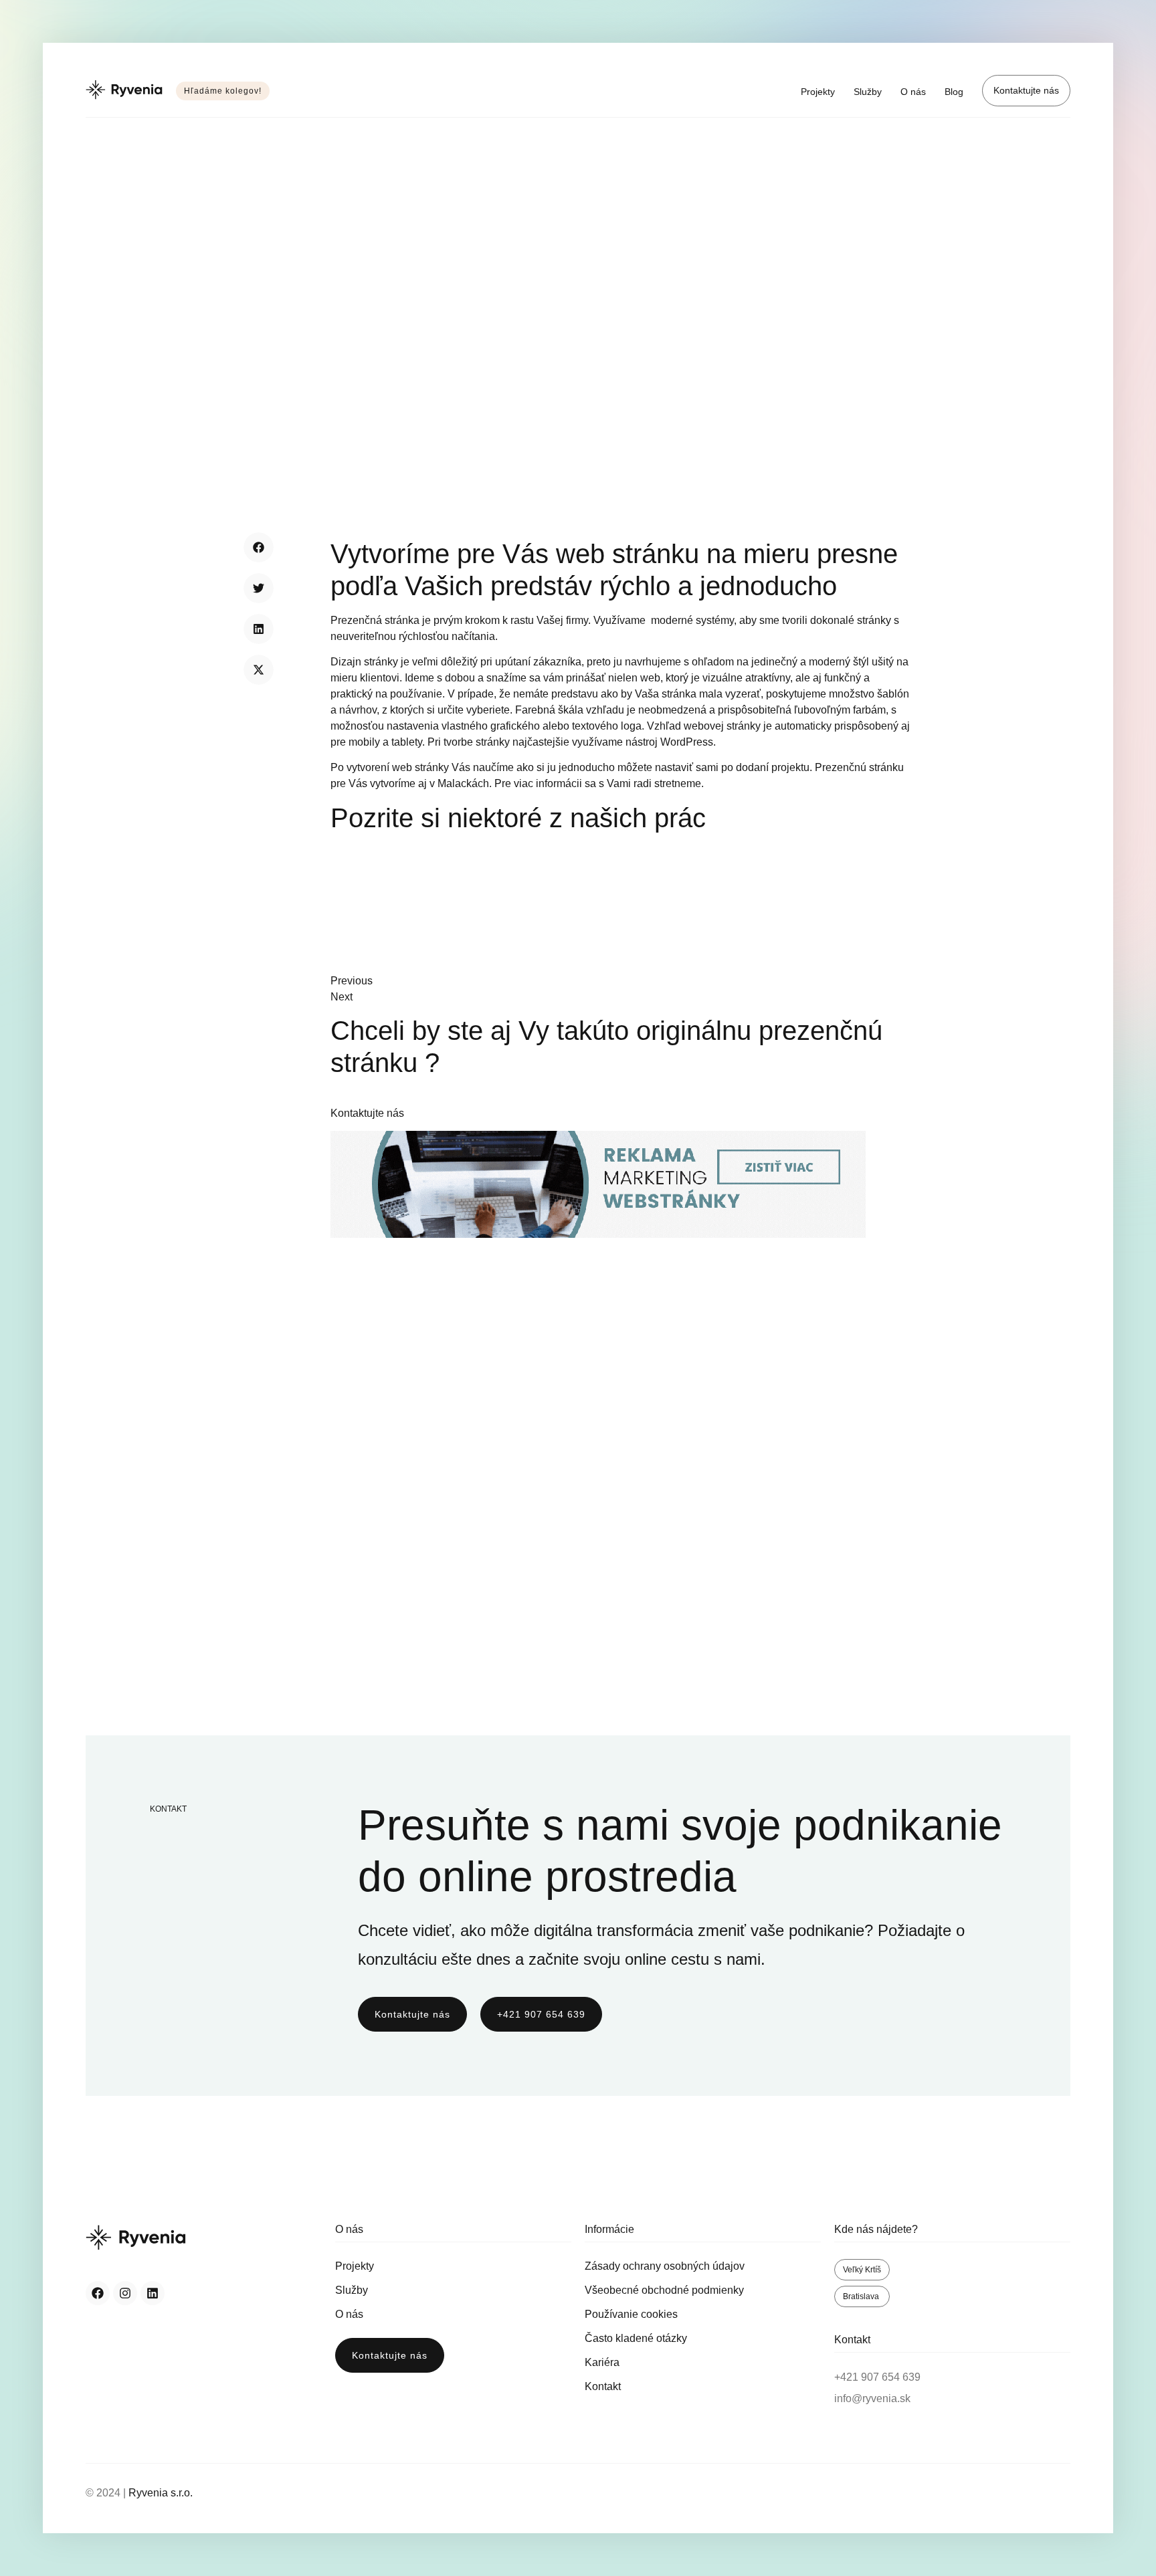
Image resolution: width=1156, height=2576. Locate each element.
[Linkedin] (153, 2293)
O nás (913, 92)
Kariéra (602, 2362)
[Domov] (124, 91)
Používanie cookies (631, 2314)
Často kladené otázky (636, 2338)
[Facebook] (98, 2293)
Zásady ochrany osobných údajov (665, 2266)
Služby (868, 92)
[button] (259, 547)
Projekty (818, 92)
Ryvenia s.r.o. (161, 2493)
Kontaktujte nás (1026, 90)
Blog (954, 92)
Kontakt (603, 2386)
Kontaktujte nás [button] (367, 1113)
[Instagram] (125, 2293)
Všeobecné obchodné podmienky (664, 2290)
